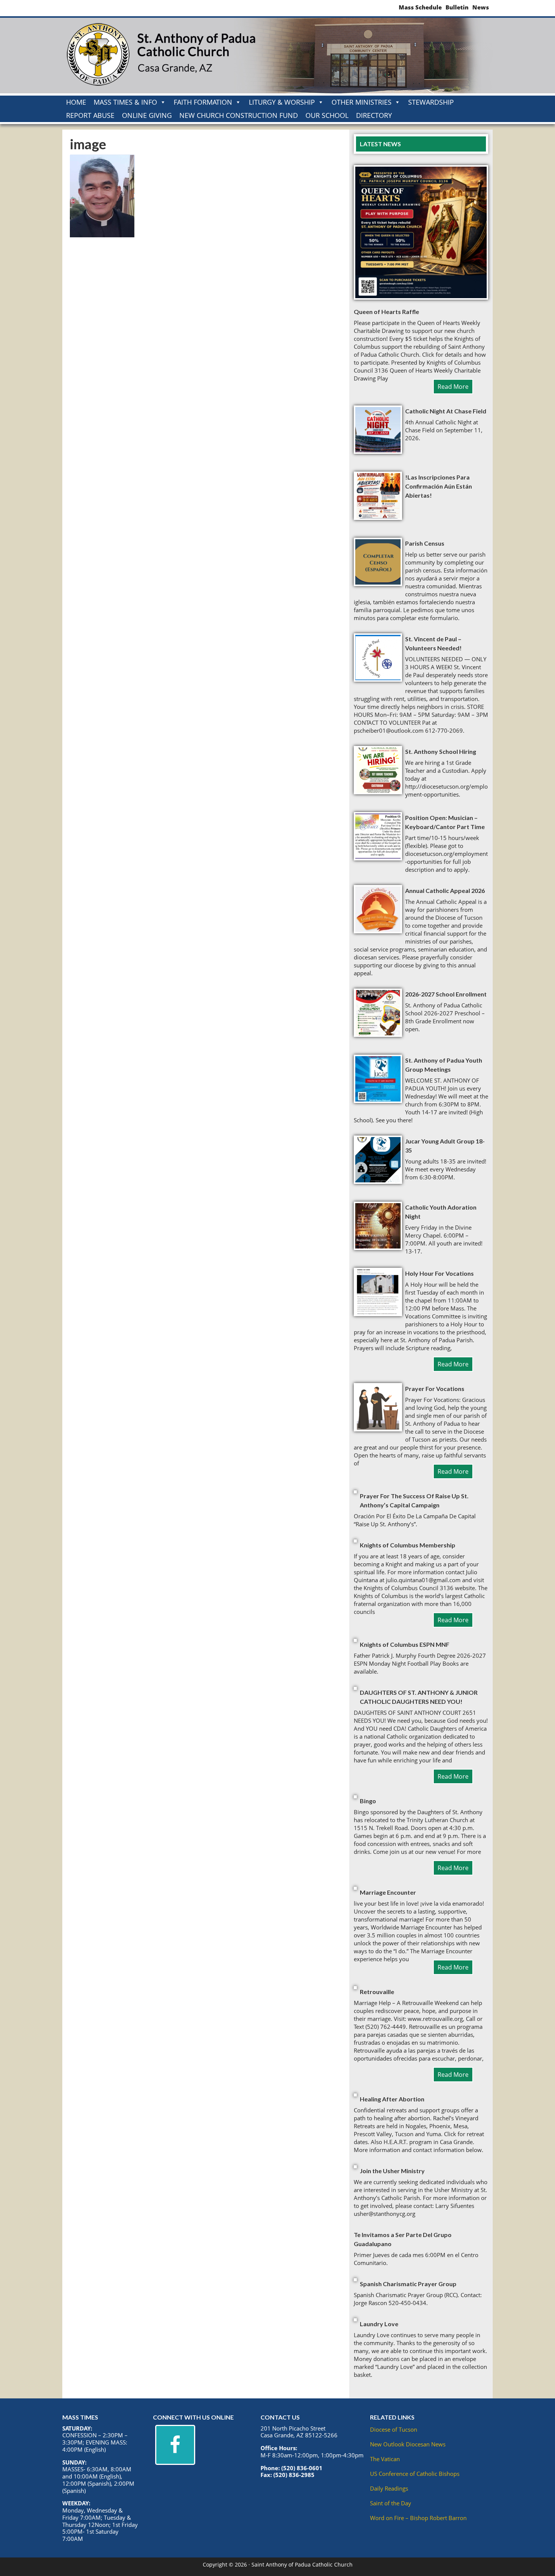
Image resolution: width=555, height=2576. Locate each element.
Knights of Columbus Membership (408, 1545)
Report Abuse (90, 115)
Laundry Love (379, 2324)
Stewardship (431, 102)
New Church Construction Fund (239, 115)
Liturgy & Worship (282, 102)
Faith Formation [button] (203, 102)
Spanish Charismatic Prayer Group (408, 2284)
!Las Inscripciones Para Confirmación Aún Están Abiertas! (439, 486)
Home (76, 102)
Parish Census (425, 543)
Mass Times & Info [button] (125, 102)
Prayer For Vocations (435, 1389)
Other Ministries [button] (362, 102)
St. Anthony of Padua (160, 56)
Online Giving (147, 115)
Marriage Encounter (388, 1892)
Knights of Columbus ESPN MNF (405, 1644)
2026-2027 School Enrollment (446, 994)
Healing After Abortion (392, 2099)
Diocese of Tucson (394, 2429)
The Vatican (385, 2459)
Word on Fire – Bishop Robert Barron (418, 2518)
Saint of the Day (391, 2503)
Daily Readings (389, 2488)
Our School (327, 115)
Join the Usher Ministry (392, 2171)
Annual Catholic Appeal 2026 (445, 890)
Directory (374, 115)
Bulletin (457, 7)
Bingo (368, 1801)
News (481, 7)
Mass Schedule (420, 7)
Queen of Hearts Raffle (386, 312)
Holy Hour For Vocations (439, 1273)
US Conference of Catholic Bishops (415, 2474)
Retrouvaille (377, 1992)
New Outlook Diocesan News (408, 2444)
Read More (453, 387)
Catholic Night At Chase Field (446, 411)
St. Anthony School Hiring (441, 751)
